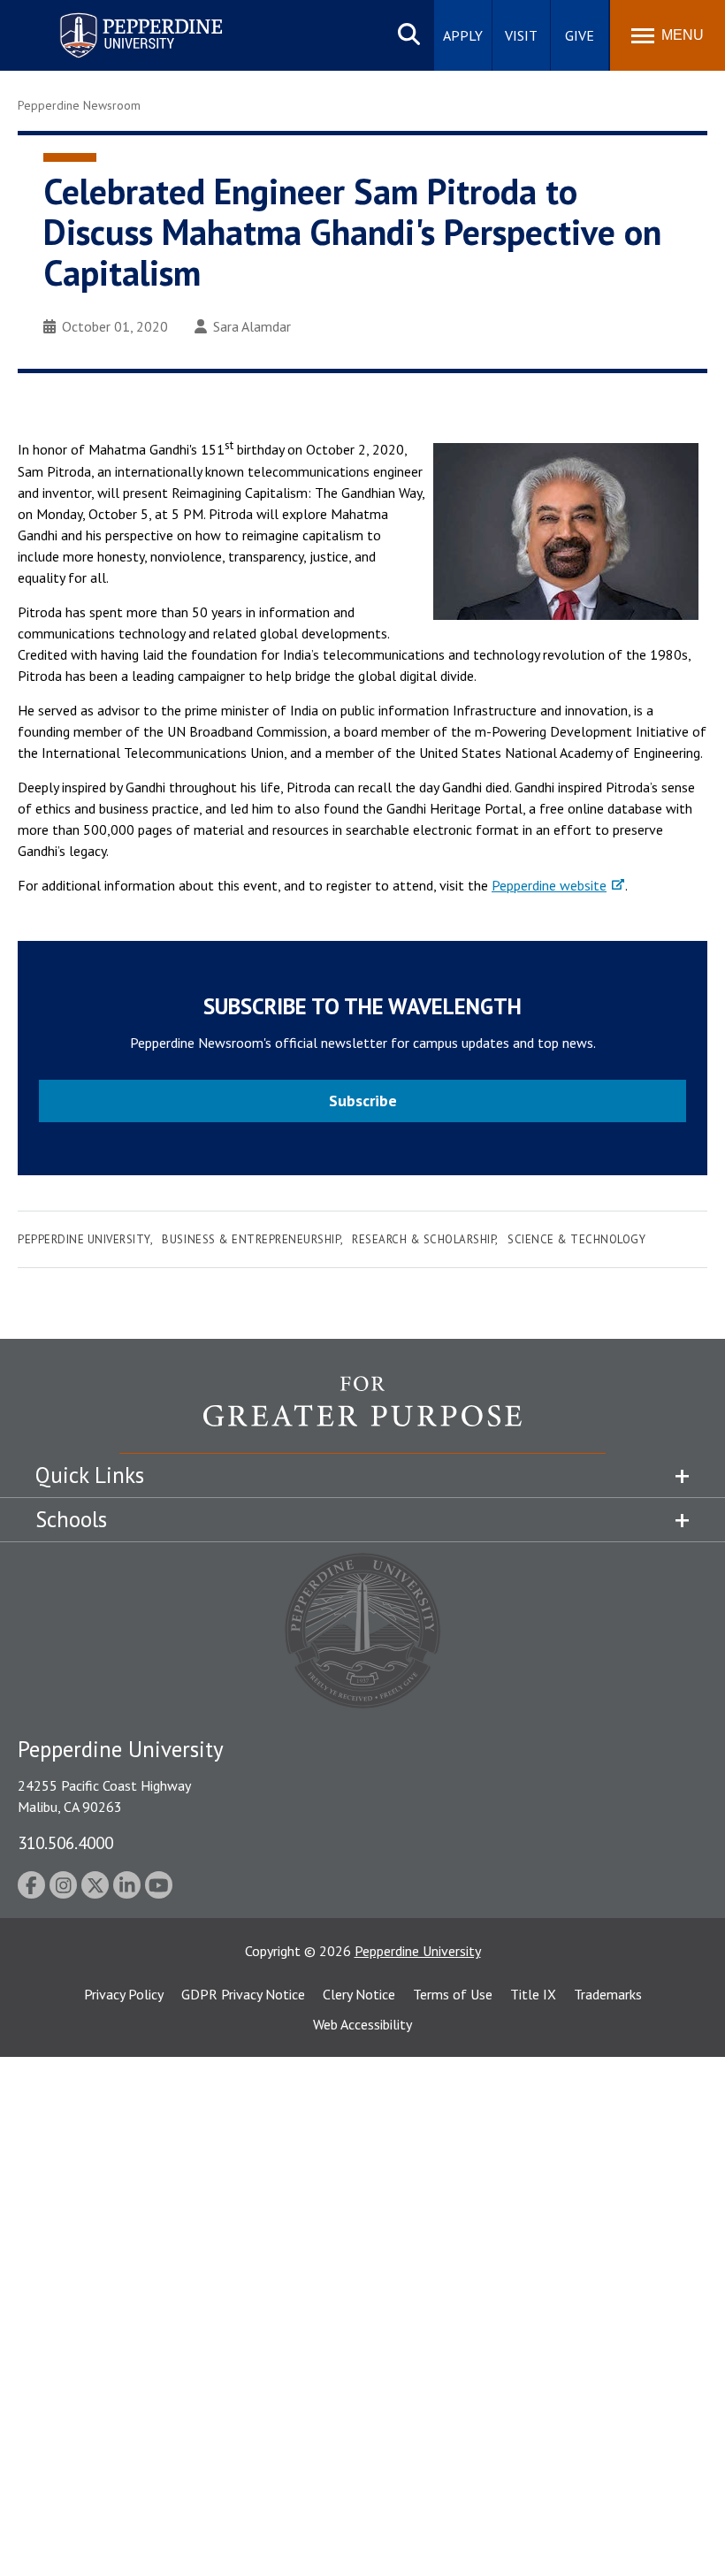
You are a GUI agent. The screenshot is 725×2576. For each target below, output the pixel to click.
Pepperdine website (549, 885)
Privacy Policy (124, 1994)
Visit (521, 35)
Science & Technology (576, 1239)
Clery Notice (359, 1994)
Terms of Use (453, 1994)
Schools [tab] (71, 1519)
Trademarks (608, 1994)
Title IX (533, 1994)
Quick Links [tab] (90, 1475)
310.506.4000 (65, 1842)
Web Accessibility (362, 2024)
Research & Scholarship (424, 1239)
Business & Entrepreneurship (251, 1239)
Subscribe (363, 1101)
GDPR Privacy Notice (243, 1994)
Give (580, 35)
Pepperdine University (120, 16)
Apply (463, 35)
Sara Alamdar (252, 326)
